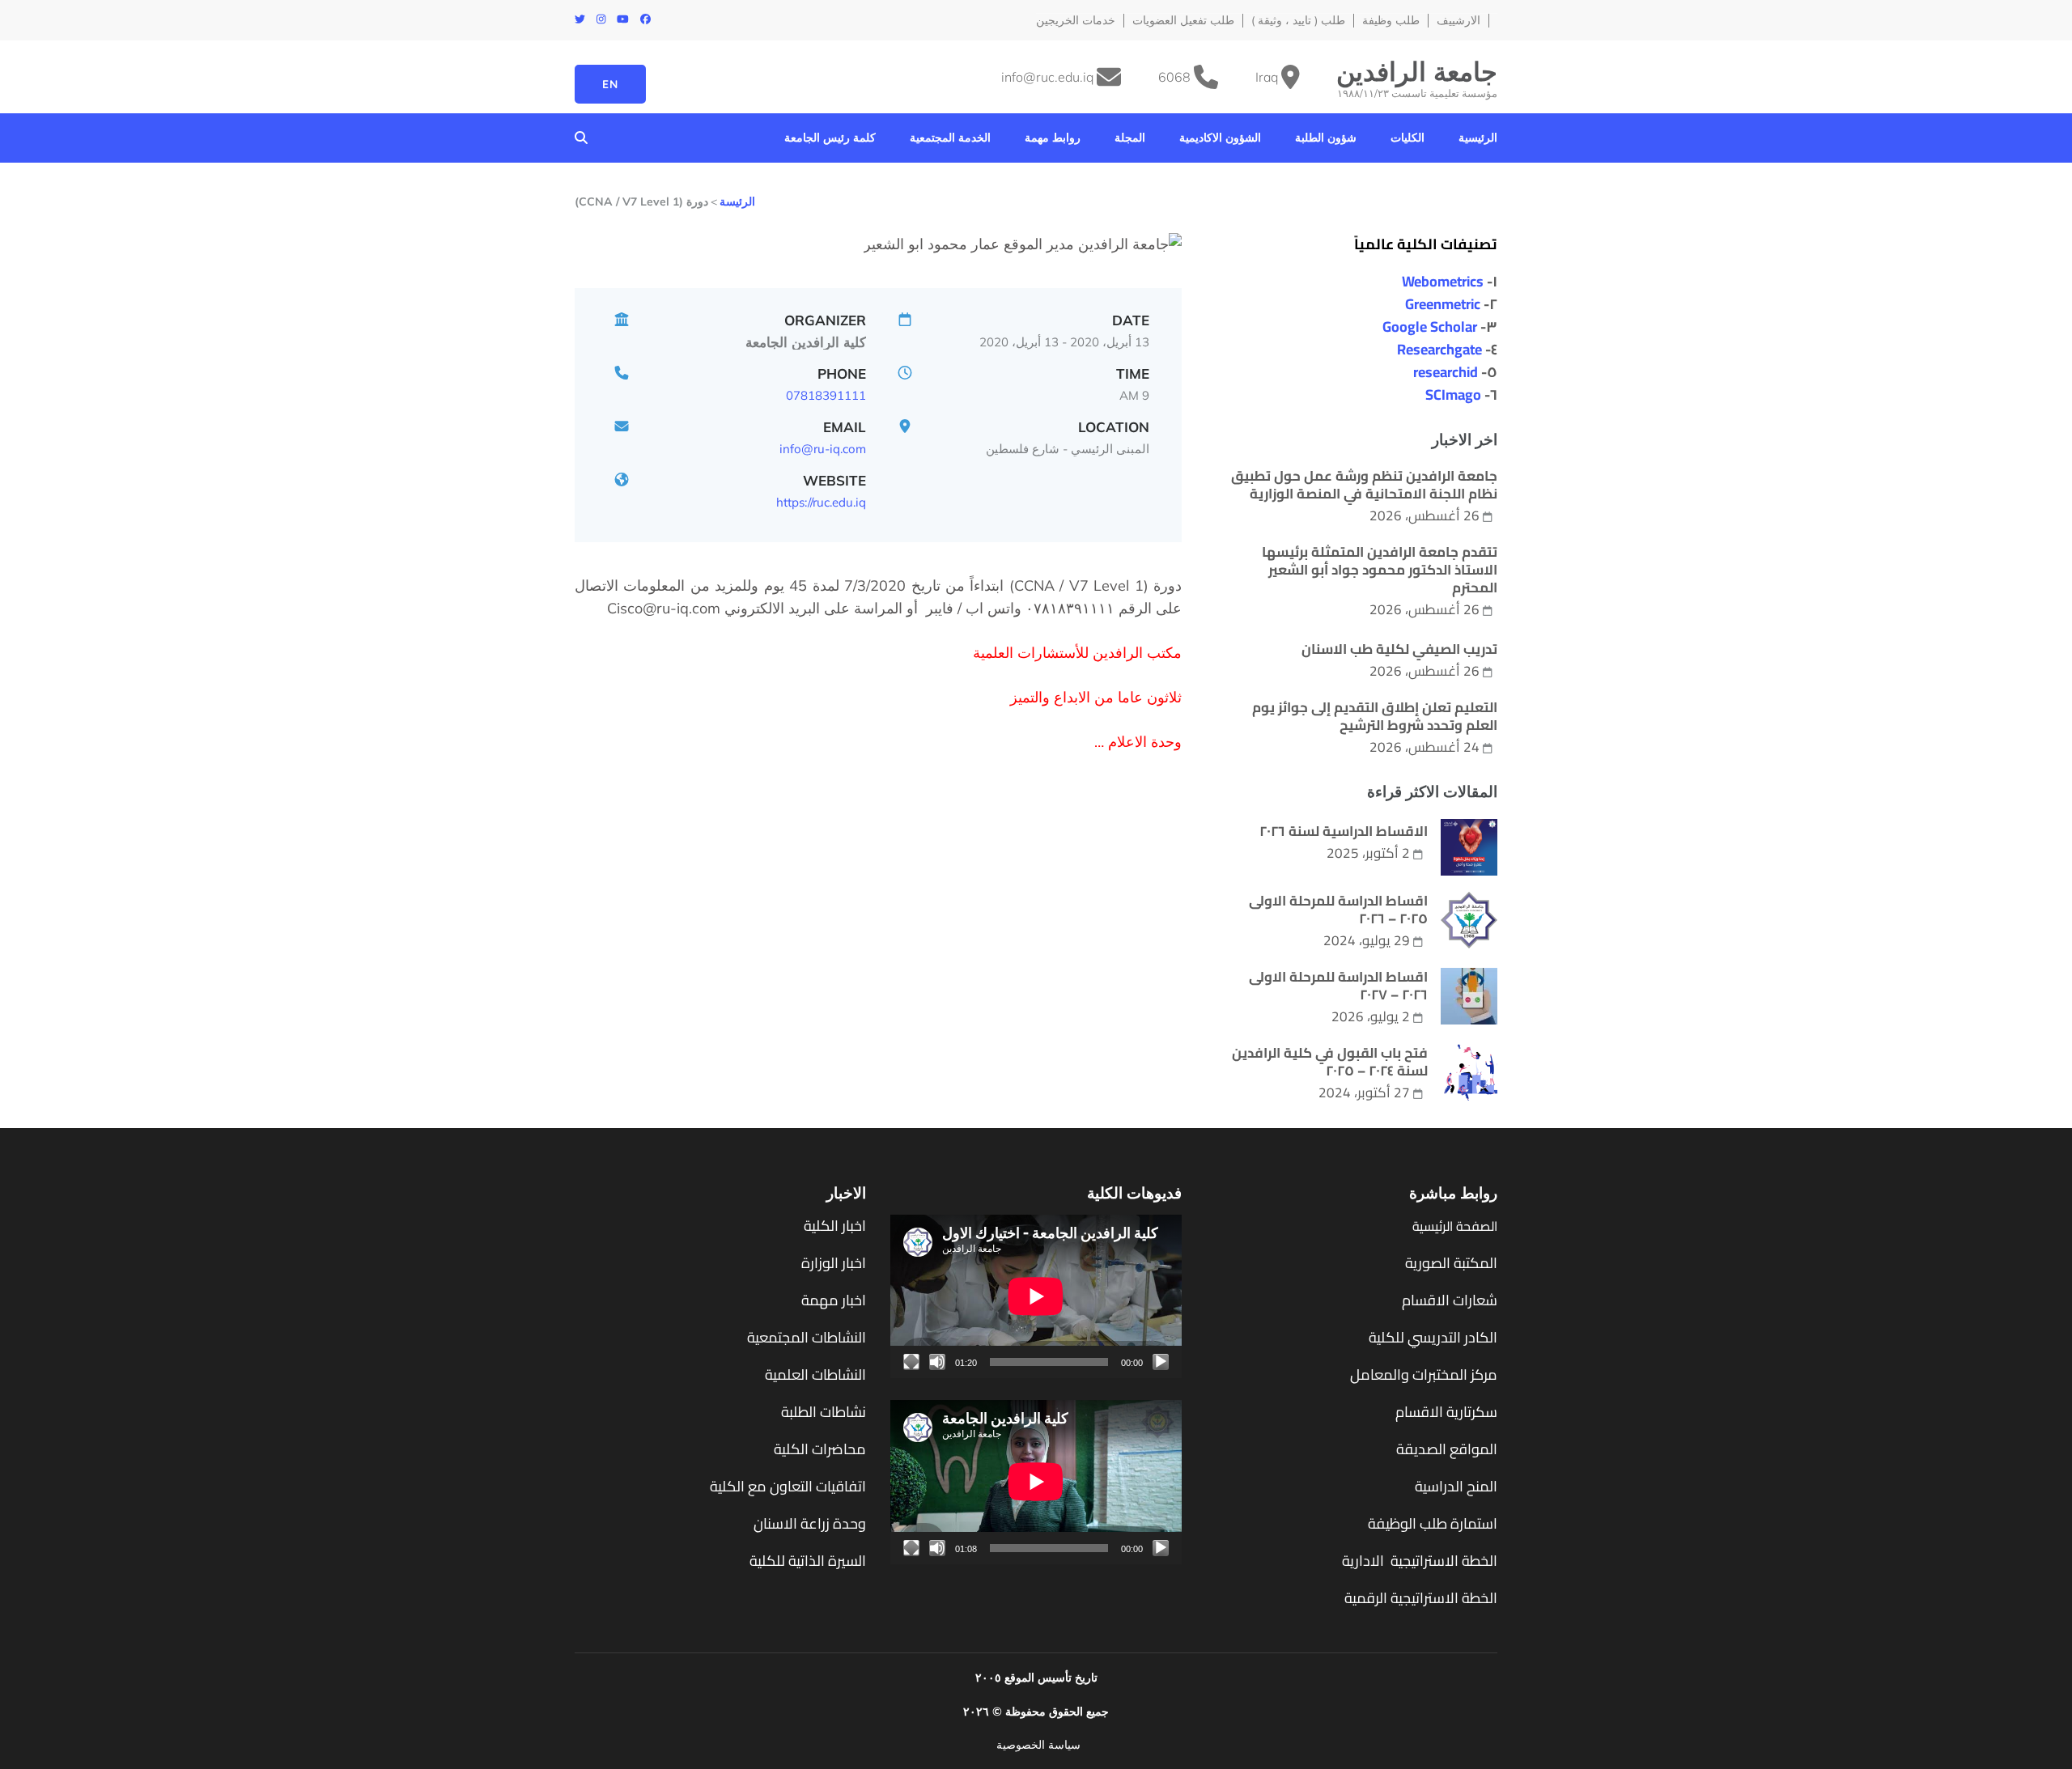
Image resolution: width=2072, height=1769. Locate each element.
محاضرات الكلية (820, 1449)
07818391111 (826, 395)
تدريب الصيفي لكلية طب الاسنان (1399, 649)
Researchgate (1439, 349)
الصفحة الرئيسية (1455, 1226)
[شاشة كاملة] (911, 1362)
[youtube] (623, 19)
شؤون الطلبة (1326, 138)
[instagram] (601, 19)
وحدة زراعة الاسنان (810, 1523)
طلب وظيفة (1391, 21)
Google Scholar (1430, 327)
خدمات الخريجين (1076, 21)
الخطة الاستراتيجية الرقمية (1419, 1598)
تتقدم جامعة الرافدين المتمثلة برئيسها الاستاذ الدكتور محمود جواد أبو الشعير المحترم (1380, 570)
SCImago (1453, 395)
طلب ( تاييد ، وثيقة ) (1298, 21)
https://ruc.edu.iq (821, 502)
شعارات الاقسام (1450, 1300)
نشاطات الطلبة (824, 1412)
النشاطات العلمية (815, 1374)
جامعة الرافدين (1417, 71)
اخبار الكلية (835, 1226)
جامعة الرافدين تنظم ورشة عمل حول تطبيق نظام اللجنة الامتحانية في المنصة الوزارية (1364, 485)
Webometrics (1443, 281)
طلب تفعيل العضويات (1183, 21)
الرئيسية (1478, 138)
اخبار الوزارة (834, 1263)
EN (610, 84)
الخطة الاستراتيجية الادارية (1420, 1561)
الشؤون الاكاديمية (1220, 138)
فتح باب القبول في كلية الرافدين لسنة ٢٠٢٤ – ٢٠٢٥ (1330, 1062)
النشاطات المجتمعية (807, 1337)
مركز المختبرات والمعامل (1424, 1374)
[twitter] (580, 19)
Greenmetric (1443, 304)
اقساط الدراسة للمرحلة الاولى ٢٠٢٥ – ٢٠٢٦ (1338, 910)
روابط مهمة (1053, 138)
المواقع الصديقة (1447, 1449)
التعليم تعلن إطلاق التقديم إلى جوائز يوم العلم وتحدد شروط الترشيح (1375, 716)
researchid (1446, 372)
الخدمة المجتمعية (950, 138)
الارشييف (1458, 21)
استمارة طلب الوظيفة (1433, 1523)
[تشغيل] (1161, 1362)
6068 (1174, 77)
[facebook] (645, 19)
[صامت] (937, 1362)
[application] (1036, 1296)
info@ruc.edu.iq (1047, 77)
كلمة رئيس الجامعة (830, 138)
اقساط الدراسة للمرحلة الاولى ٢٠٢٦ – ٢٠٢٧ (1338, 986)
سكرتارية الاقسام (1446, 1412)
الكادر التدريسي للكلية (1433, 1337)
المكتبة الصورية (1451, 1263)
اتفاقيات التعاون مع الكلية (788, 1486)
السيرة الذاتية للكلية (808, 1561)
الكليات (1408, 138)
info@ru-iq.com (823, 449)
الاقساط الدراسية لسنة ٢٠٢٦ (1344, 831)
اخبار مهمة (834, 1300)
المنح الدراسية (1456, 1486)
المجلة (1130, 138)
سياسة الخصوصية (1038, 1744)
